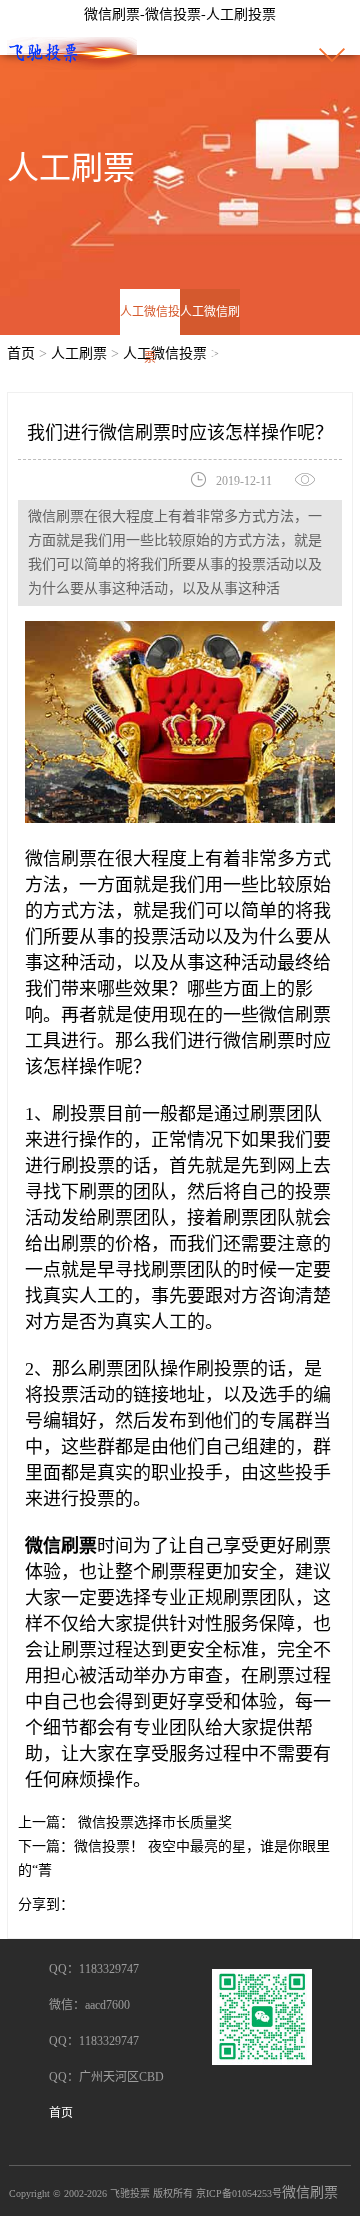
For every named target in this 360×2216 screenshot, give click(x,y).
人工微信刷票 (210, 335)
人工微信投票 (150, 335)
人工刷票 (79, 353)
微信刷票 (310, 2192)
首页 (21, 353)
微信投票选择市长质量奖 (153, 1822)
